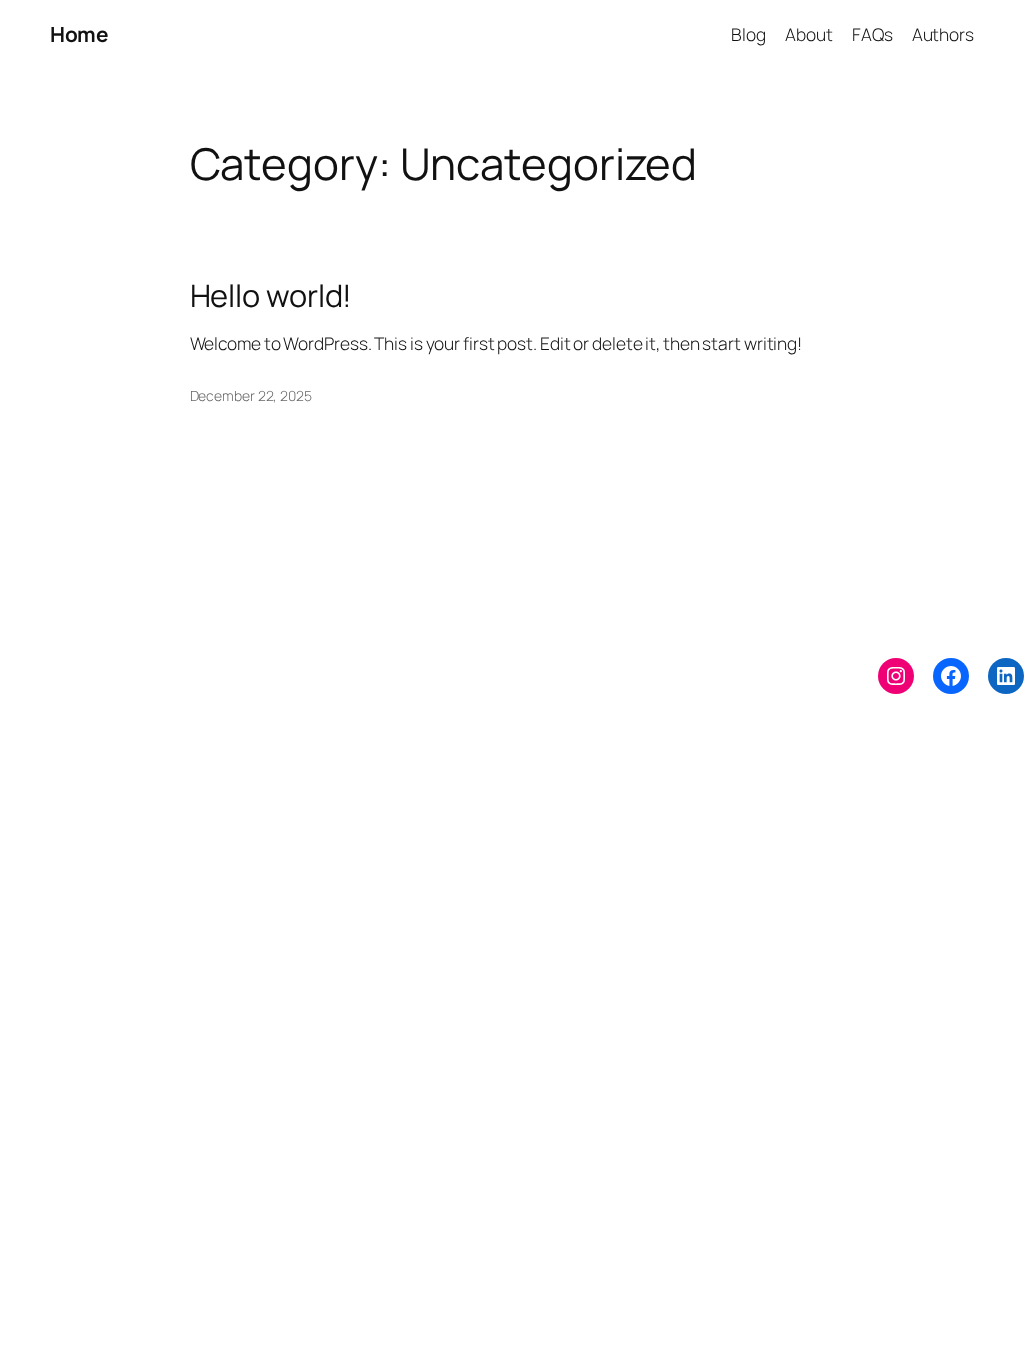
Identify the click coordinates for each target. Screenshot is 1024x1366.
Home (78, 34)
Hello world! (271, 295)
